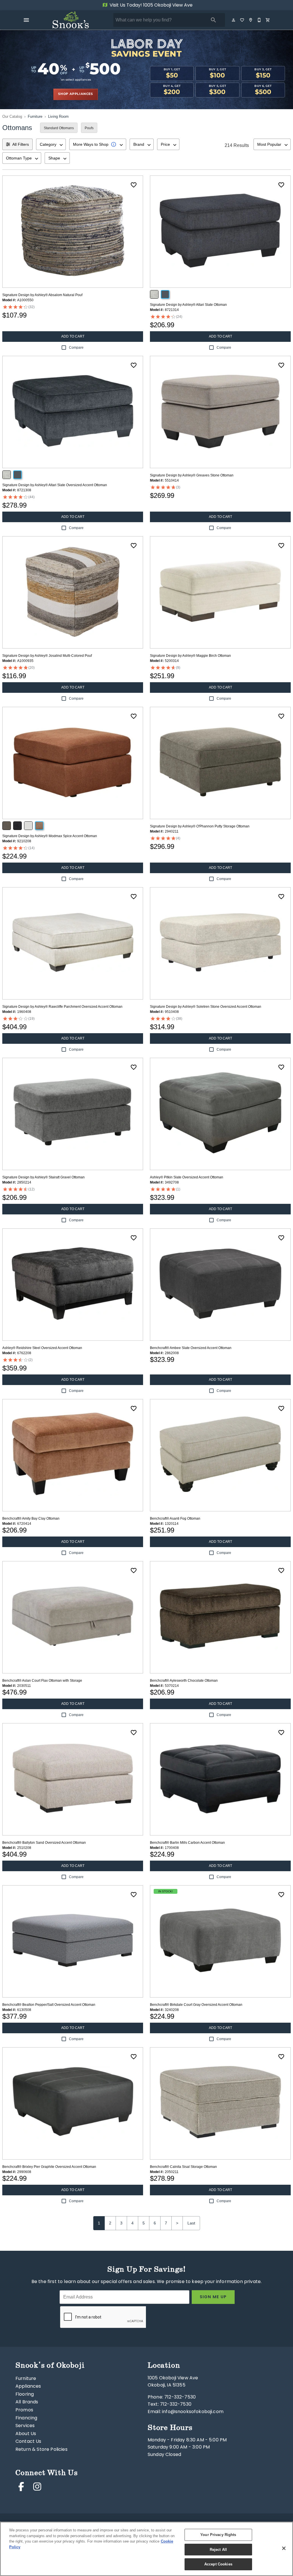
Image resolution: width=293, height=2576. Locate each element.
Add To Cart (73, 336)
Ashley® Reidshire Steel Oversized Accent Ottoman (42, 1348)
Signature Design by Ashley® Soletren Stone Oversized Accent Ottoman (206, 1007)
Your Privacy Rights (218, 2535)
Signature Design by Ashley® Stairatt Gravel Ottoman (43, 1177)
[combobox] (51, 144)
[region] (146, 2549)
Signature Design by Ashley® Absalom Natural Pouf (42, 295)
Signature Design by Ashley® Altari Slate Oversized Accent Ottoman (55, 485)
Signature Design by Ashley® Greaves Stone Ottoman (192, 475)
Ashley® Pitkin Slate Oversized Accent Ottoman (187, 1177)
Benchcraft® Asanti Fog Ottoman (175, 1519)
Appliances (28, 2387)
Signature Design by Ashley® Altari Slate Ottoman (188, 305)
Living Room (58, 116)
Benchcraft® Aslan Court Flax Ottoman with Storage (42, 1681)
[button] (26, 20)
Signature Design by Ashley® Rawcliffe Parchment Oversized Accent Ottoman (62, 1007)
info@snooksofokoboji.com (193, 2412)
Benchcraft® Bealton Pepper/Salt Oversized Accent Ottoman (49, 2005)
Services (25, 2426)
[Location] (251, 20)
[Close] (284, 2548)
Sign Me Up (213, 2297)
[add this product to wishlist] (134, 185)
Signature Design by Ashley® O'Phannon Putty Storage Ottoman (200, 826)
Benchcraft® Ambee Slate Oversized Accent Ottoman (191, 1348)
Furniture (35, 116)
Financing (26, 2418)
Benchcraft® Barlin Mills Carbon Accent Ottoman (187, 1843)
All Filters (21, 144)
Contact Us (28, 2442)
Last (191, 2223)
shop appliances (76, 94)
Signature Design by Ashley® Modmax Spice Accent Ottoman (50, 836)
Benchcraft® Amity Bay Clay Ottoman (31, 1519)
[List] (242, 20)
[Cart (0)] (268, 20)
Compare (76, 348)
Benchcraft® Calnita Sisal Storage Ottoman (183, 2167)
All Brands (27, 2402)
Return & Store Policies (41, 2450)
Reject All (218, 2550)
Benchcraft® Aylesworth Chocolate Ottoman (184, 1681)
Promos (24, 2410)
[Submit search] (213, 20)
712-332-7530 (180, 2397)
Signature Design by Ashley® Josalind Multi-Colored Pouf (47, 656)
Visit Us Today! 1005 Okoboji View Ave (151, 5)
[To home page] (71, 20)
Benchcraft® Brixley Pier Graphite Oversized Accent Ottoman (49, 2167)
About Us (26, 2434)
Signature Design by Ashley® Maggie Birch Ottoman (190, 656)
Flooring (25, 2395)
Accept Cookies (218, 2564)
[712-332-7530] (260, 20)
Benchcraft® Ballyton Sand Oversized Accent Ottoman (44, 1843)
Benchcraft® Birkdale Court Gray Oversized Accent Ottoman (196, 2005)
